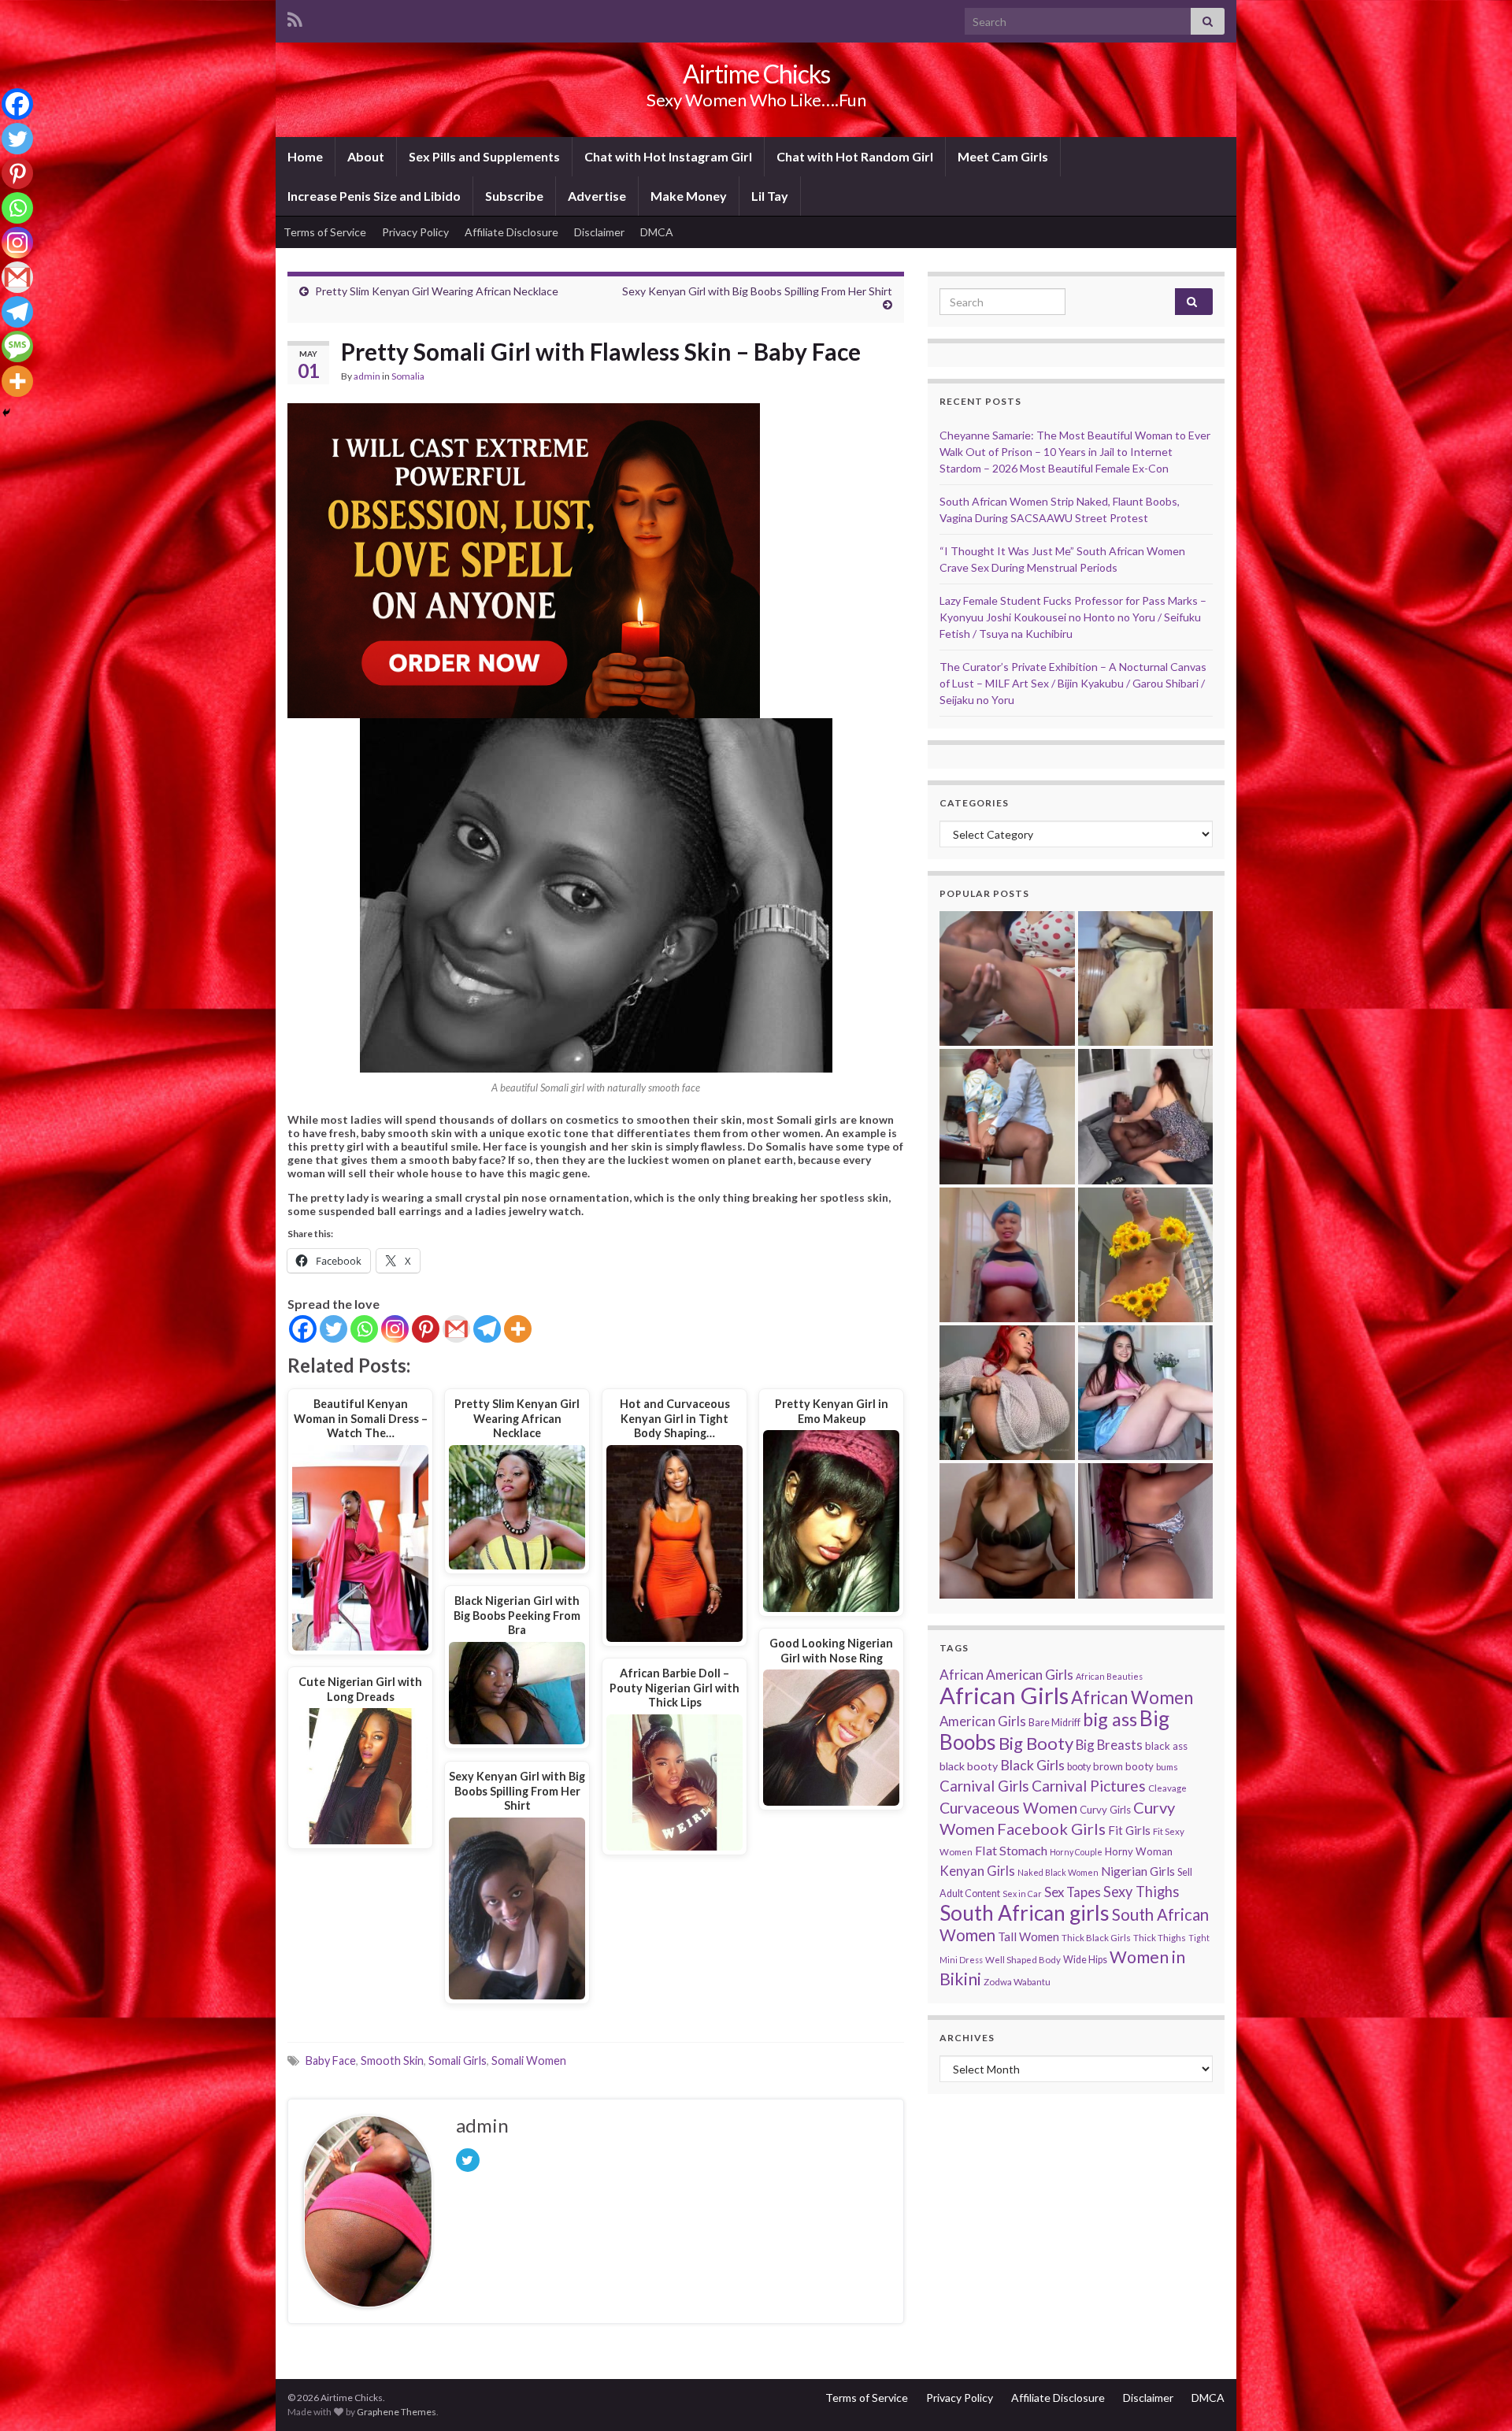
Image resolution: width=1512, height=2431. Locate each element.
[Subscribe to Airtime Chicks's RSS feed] (295, 17)
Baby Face (331, 2060)
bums (1167, 1767)
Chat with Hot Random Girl (855, 156)
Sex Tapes (1073, 1892)
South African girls (1025, 1913)
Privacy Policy (415, 232)
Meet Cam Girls (1003, 156)
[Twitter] (334, 1329)
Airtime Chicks (756, 74)
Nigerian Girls (1138, 1871)
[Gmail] (456, 1329)
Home (305, 156)
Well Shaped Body (1023, 1960)
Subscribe (514, 196)
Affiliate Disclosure (511, 232)
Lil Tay (770, 196)
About (366, 156)
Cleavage (1167, 1788)
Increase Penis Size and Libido (374, 196)
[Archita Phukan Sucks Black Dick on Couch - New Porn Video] (1145, 1116)
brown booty (1123, 1766)
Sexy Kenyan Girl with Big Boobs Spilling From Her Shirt (757, 291)
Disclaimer (599, 232)
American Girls (983, 1721)
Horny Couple (1076, 1852)
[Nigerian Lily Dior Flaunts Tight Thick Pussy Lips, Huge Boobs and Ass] (1145, 1255)
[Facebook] (303, 1329)
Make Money (689, 196)
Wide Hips (1085, 1960)
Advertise (597, 196)
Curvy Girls (1105, 1810)
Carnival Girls (984, 1786)
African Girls (1004, 1695)
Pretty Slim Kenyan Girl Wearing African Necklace (437, 291)
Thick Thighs (1160, 1938)
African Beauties (1109, 1676)
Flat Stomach (1011, 1850)
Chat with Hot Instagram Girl (668, 156)
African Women (1132, 1697)
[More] (518, 1329)
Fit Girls (1129, 1830)
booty (1079, 1767)
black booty (969, 1766)
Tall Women (1028, 1936)
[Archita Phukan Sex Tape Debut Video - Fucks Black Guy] (1007, 978)
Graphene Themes (397, 2412)
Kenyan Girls (977, 1871)
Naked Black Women (1058, 1872)
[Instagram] (395, 1329)
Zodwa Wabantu (1017, 1982)
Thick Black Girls (1096, 1938)
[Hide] (6, 413)
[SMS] (17, 346)
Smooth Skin (392, 2060)
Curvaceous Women (1008, 1808)
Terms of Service (325, 232)
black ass (1166, 1746)
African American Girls (1006, 1675)
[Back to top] (1477, 2396)
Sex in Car (1022, 1894)
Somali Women (529, 2060)
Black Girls (1032, 1765)
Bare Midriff (1054, 1723)
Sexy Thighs (1141, 1892)
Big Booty (1036, 1743)
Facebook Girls (1051, 1829)
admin (367, 376)
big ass (1110, 1719)
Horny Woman (1139, 1851)
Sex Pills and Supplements (484, 156)
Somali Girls (458, 2060)
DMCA (657, 232)
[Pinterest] (426, 1329)
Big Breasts (1109, 1745)
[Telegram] (487, 1329)
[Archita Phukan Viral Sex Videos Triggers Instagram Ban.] (1007, 1530)
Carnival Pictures (1089, 1786)
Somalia (408, 376)
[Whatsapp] (364, 1329)
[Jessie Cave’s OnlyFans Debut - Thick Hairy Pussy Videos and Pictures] (1145, 978)
